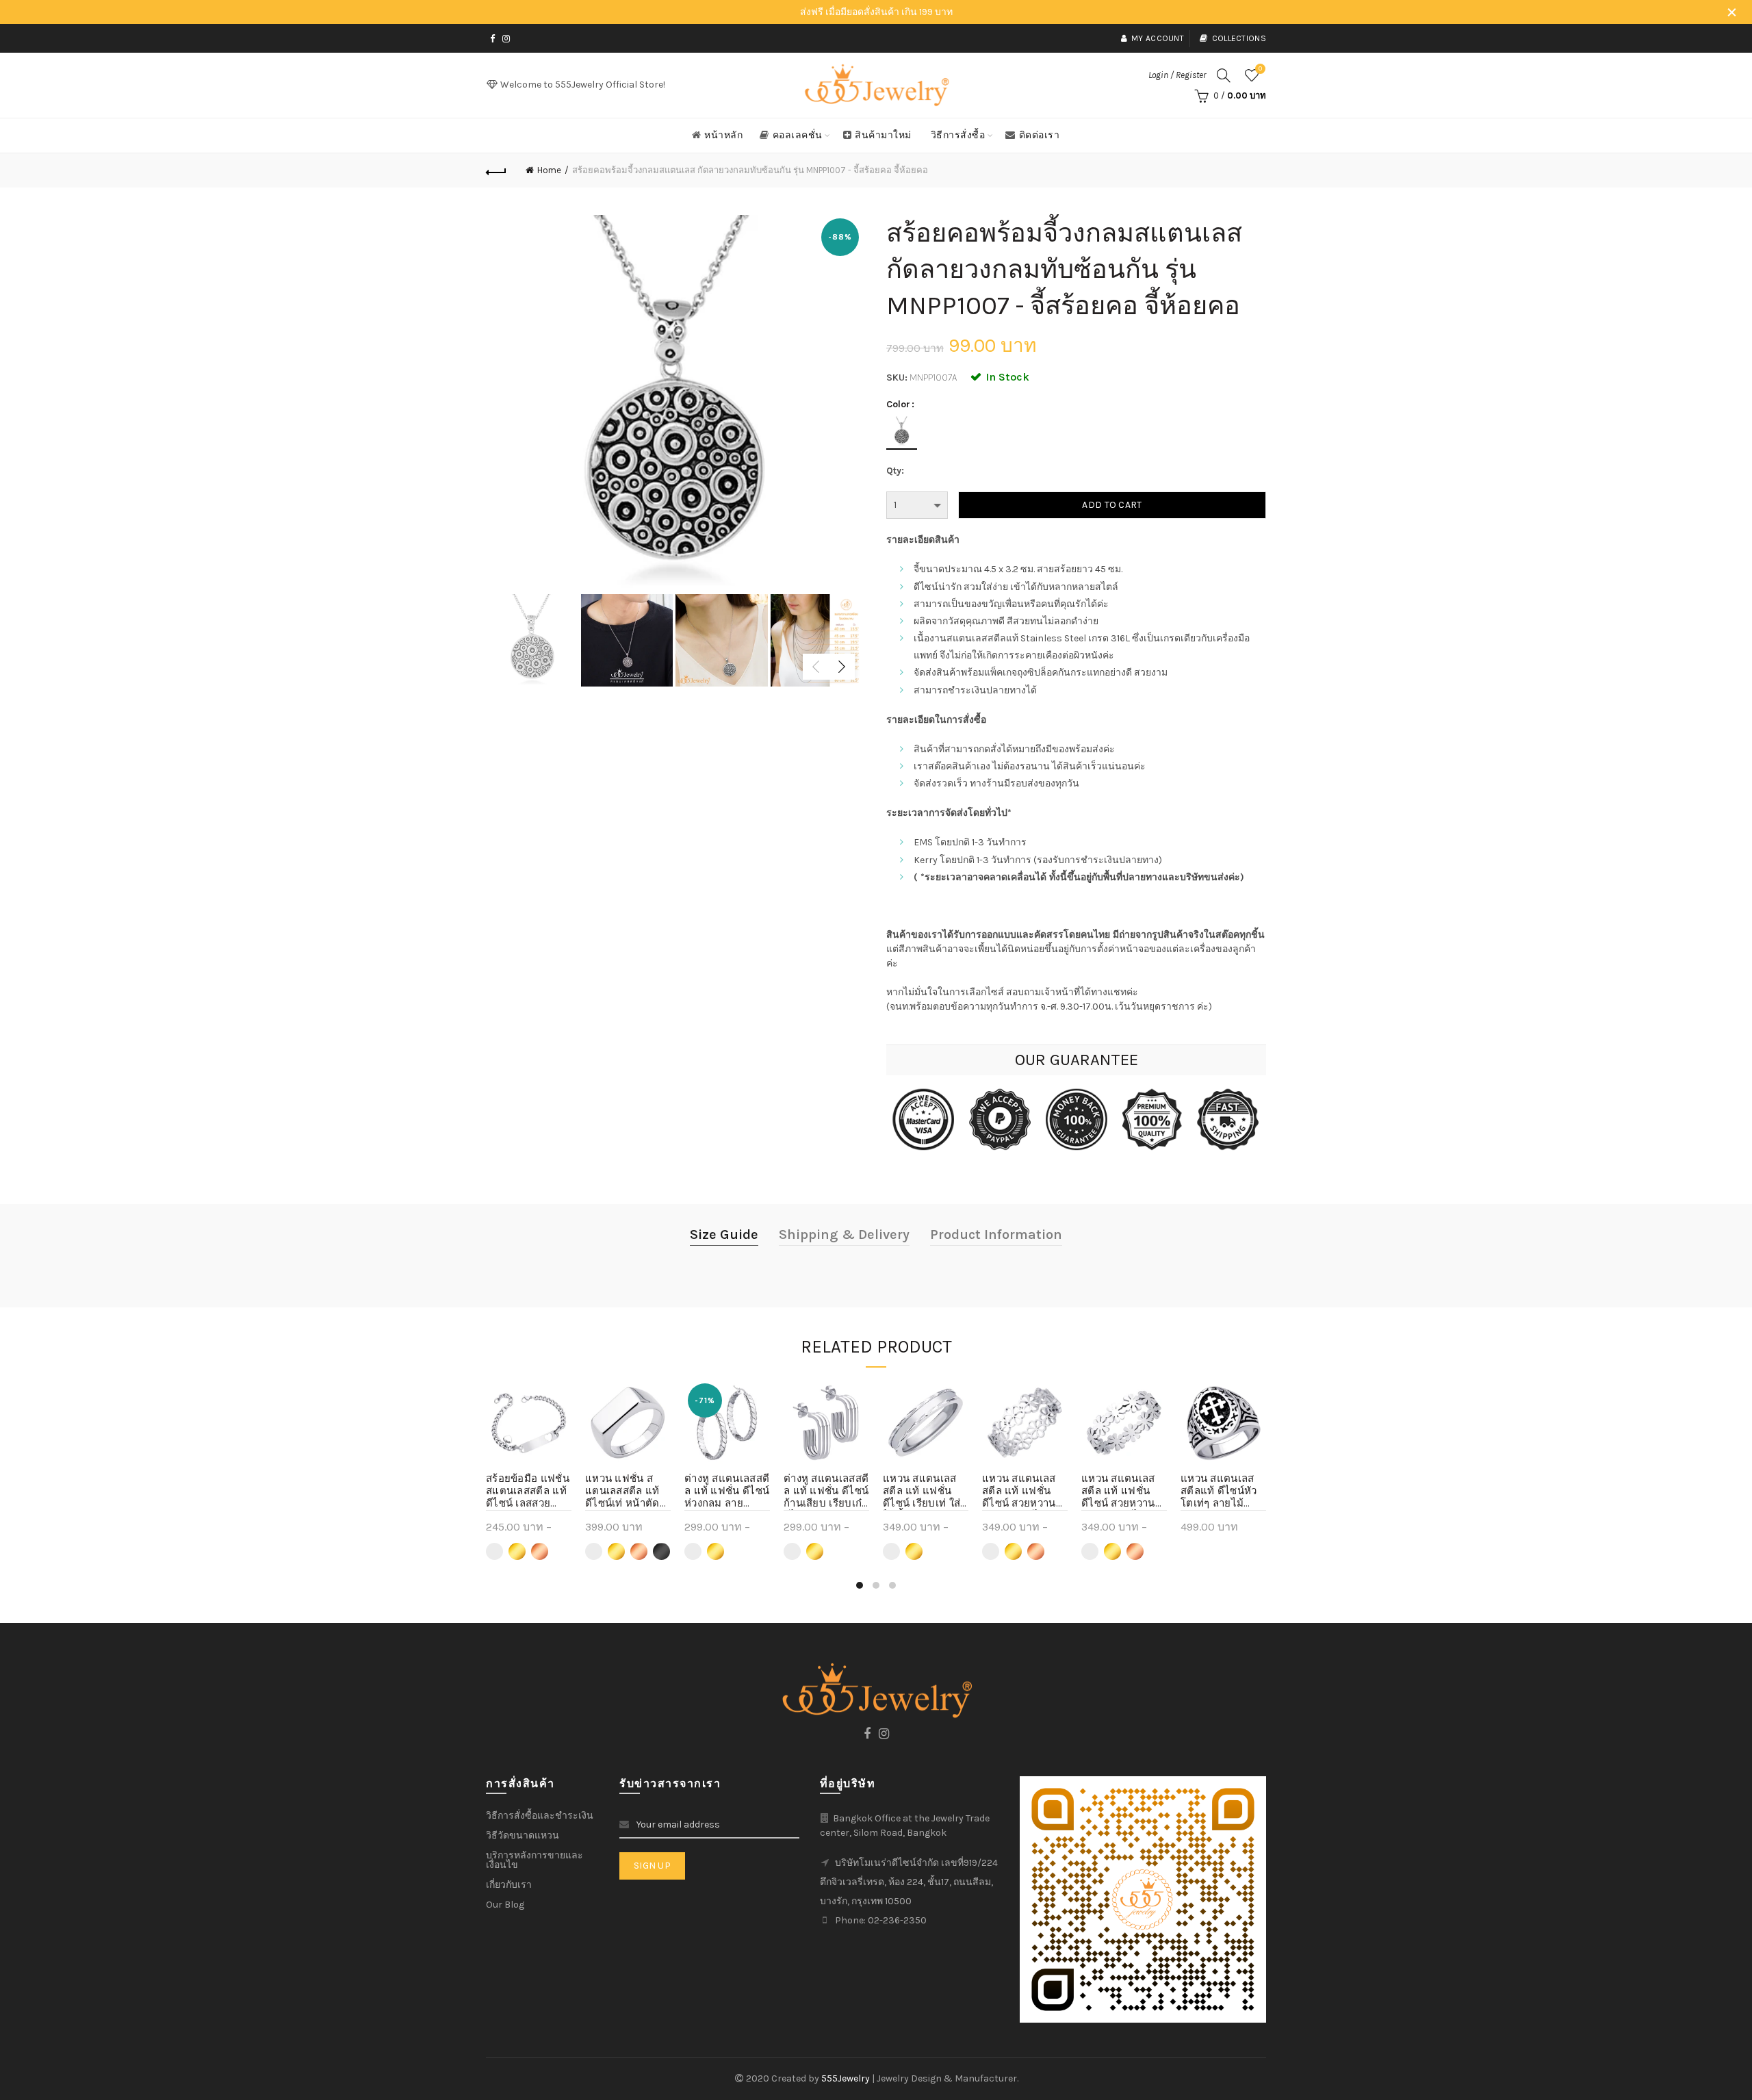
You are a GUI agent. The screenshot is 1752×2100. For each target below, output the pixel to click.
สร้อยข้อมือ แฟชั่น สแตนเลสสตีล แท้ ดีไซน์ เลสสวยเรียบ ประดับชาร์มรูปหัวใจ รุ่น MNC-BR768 (528, 1491)
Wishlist (1260, 69)
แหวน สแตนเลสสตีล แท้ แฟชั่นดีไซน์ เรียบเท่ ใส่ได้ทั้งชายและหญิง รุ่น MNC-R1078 (925, 1491)
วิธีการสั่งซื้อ (958, 135)
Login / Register (1177, 75)
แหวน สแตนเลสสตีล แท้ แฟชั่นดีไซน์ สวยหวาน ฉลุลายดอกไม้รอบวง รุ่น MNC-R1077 (1123, 1491)
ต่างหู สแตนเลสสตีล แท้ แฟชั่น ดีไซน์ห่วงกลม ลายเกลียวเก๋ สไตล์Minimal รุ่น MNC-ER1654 (727, 1491)
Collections (1239, 38)
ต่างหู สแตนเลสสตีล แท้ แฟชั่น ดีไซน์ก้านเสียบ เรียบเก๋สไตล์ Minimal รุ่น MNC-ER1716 (826, 1491)
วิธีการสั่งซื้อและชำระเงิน (540, 1816)
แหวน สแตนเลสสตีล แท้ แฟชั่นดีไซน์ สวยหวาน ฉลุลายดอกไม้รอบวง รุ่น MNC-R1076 (1025, 1491)
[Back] (496, 170)
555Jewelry (847, 2078)
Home (549, 170)
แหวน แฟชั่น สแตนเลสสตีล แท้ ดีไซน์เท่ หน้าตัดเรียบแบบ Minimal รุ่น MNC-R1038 (622, 1491)
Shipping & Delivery (844, 1234)
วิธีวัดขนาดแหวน (523, 1835)
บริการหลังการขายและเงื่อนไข (534, 1860)
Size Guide (724, 1234)
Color (898, 405)
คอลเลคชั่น (798, 135)
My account (1158, 38)
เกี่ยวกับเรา (509, 1885)
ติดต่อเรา (1040, 135)
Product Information (996, 1234)
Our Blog (505, 1905)
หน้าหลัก (723, 135)
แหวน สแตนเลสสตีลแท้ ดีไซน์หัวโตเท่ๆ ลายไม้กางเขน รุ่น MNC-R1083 (1221, 1491)
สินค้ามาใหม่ (883, 135)
